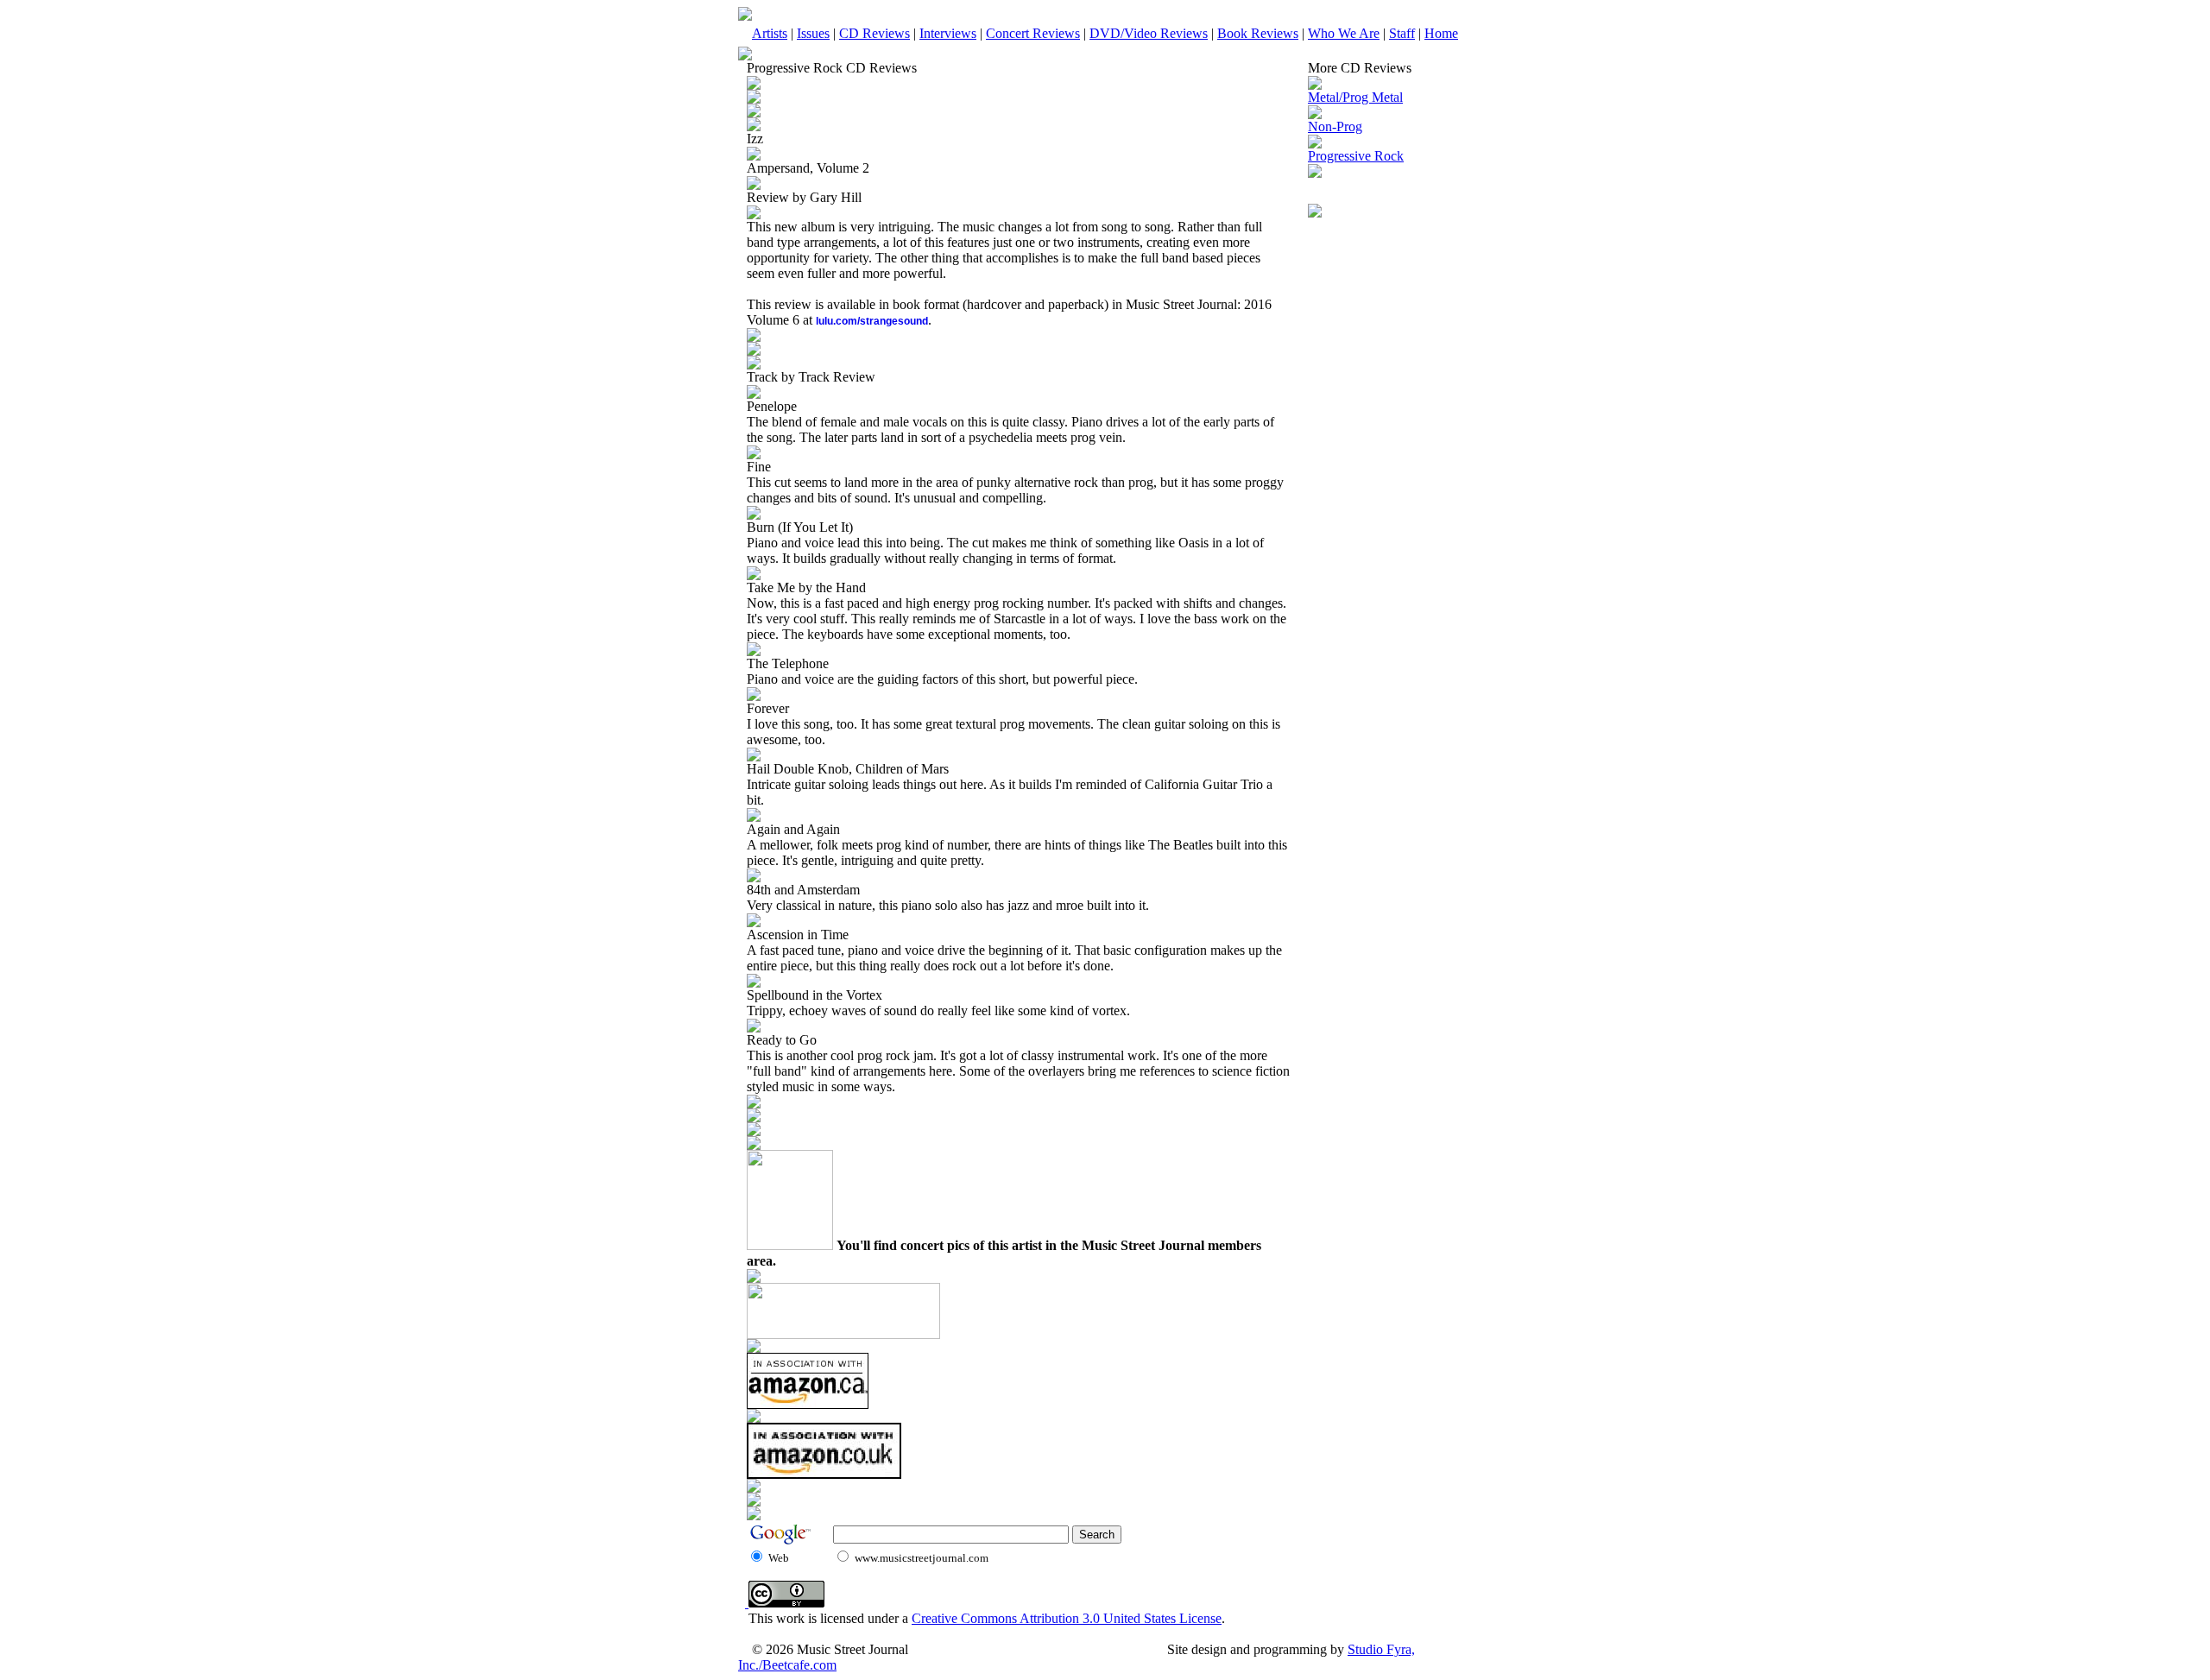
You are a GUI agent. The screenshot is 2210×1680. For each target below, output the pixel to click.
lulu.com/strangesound (872, 321)
